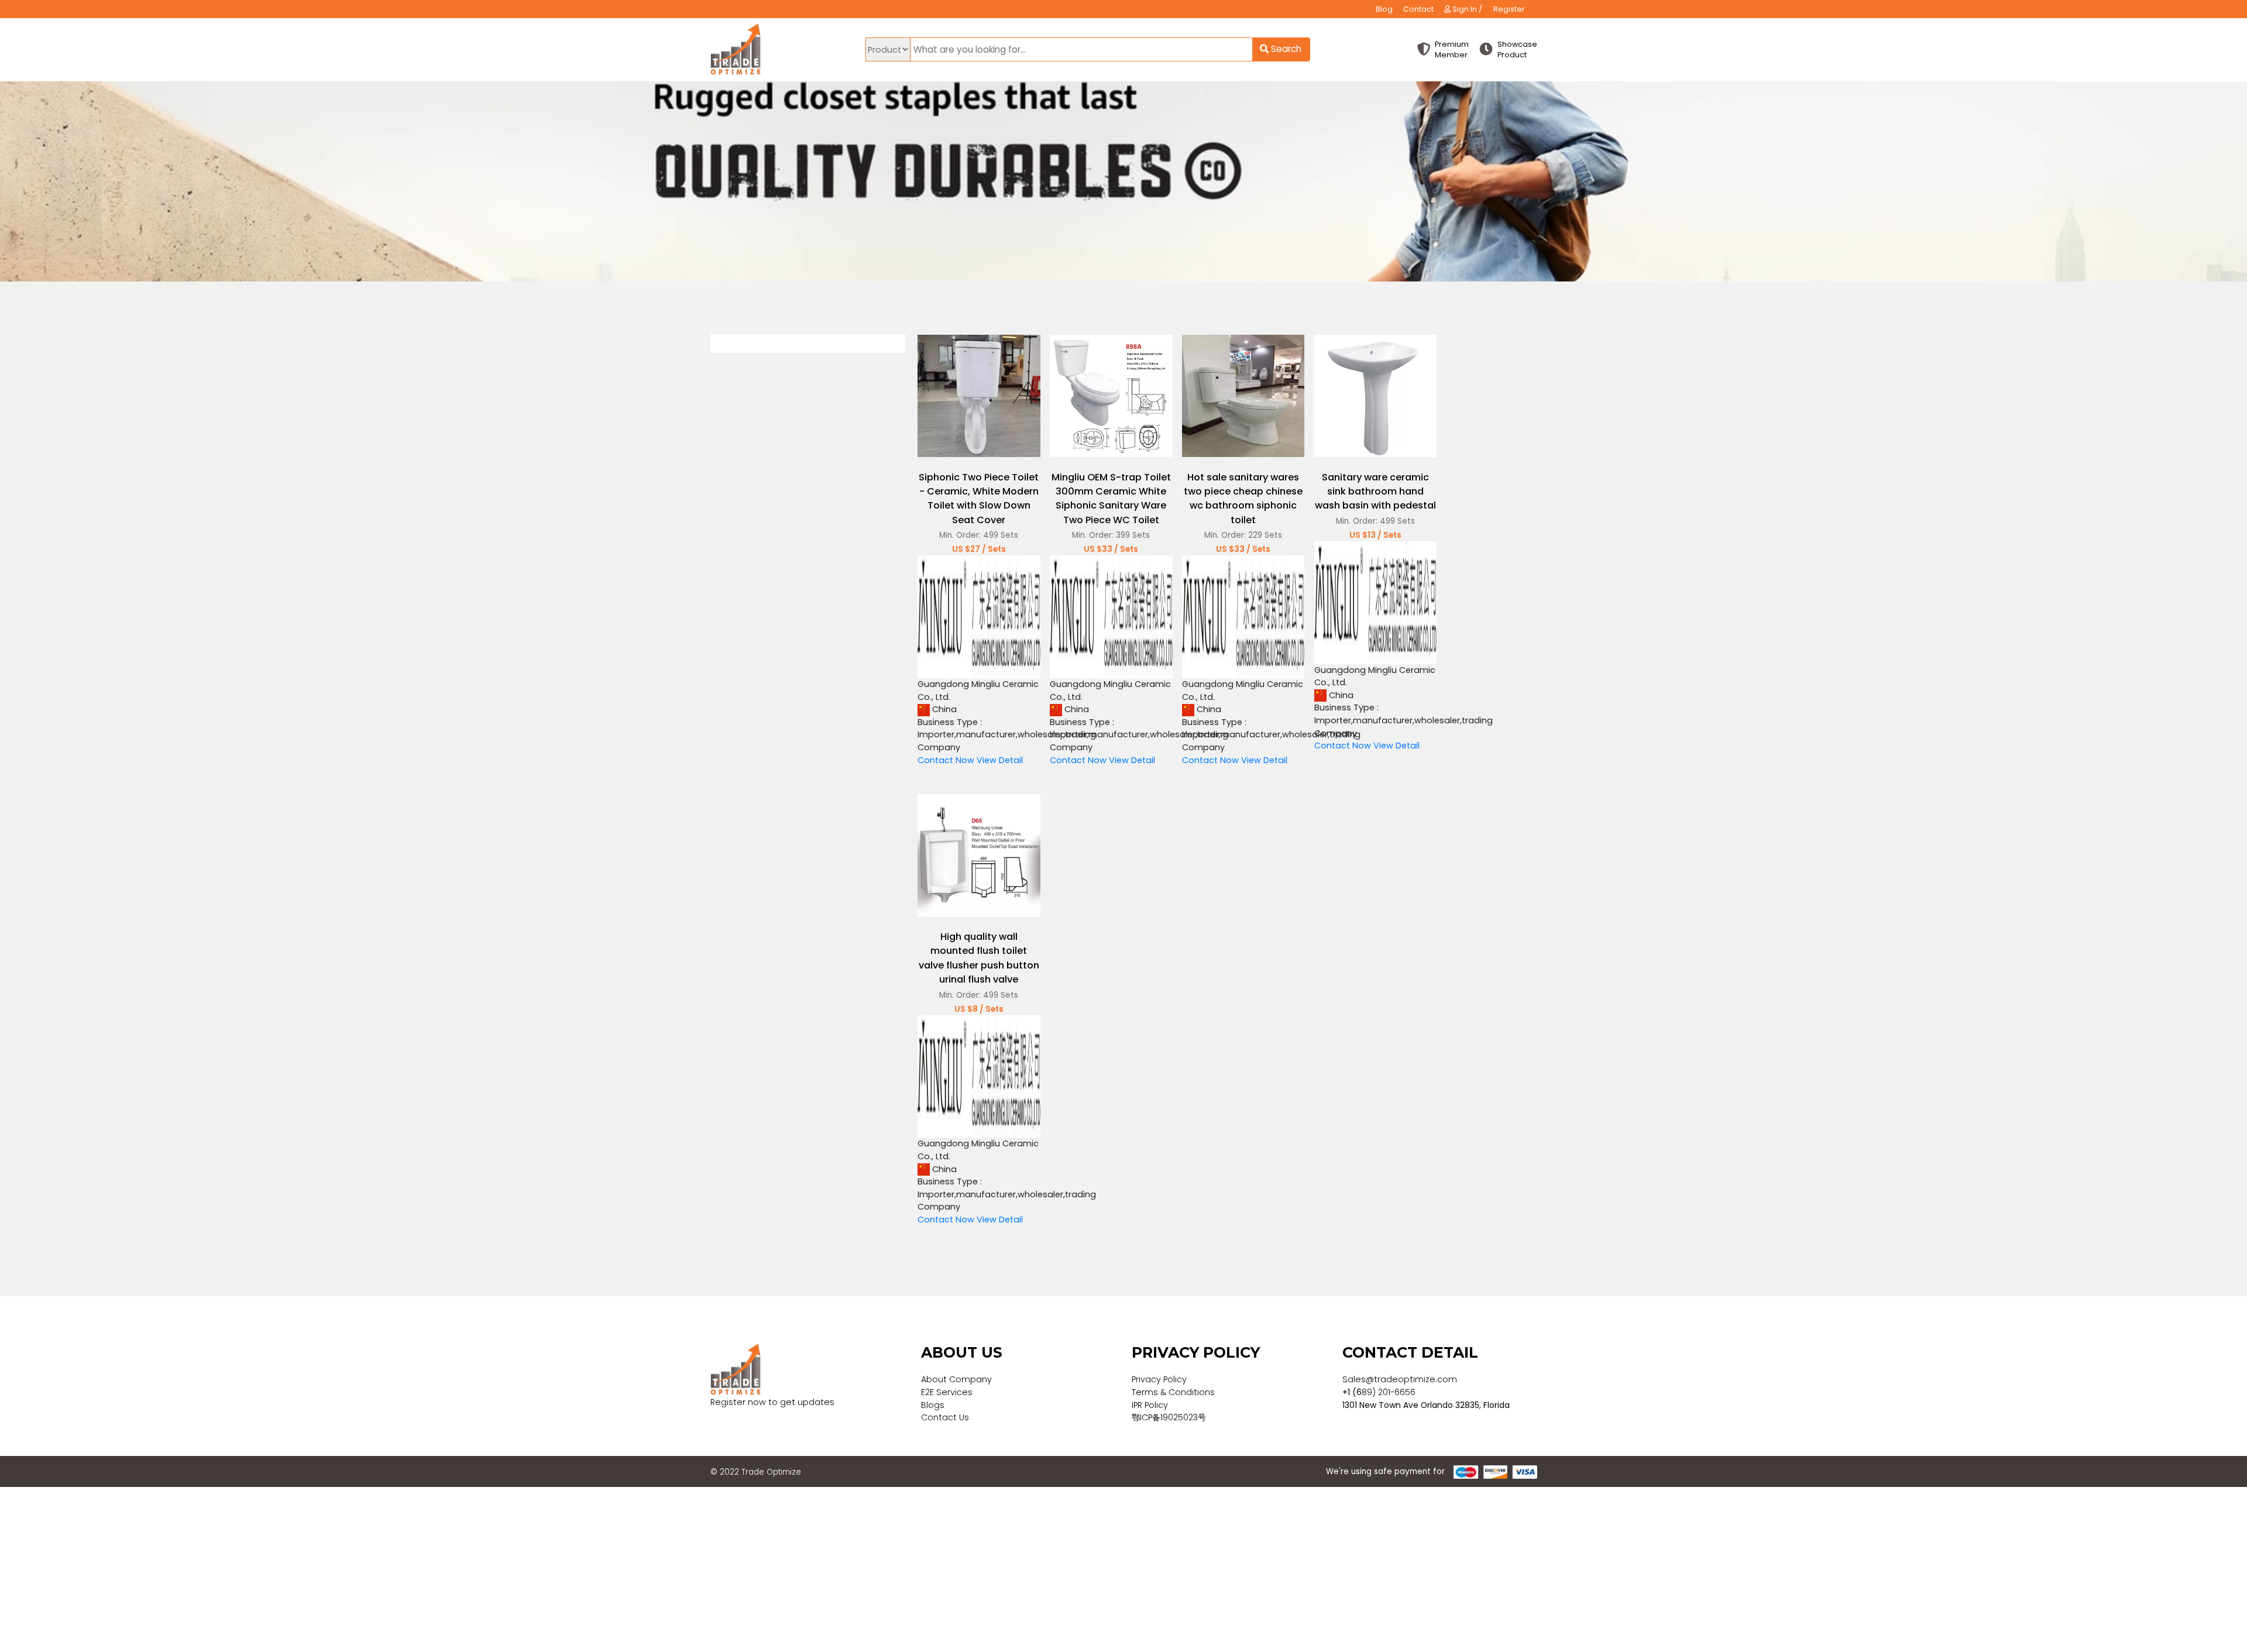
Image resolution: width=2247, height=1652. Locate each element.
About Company (956, 1379)
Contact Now (946, 760)
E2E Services (947, 1392)
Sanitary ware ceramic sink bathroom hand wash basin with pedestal (1375, 492)
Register (1509, 9)
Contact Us (945, 1417)
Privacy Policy (1159, 1379)
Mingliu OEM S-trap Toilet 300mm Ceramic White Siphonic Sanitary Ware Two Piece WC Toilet (1111, 499)
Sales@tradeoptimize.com (1400, 1379)
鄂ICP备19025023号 (1169, 1417)
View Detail (1000, 760)
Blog (1384, 9)
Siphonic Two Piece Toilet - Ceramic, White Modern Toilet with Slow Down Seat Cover (979, 499)
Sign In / (1466, 9)
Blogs (933, 1405)
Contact (1418, 9)
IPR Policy (1150, 1405)
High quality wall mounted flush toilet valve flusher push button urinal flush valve (979, 958)
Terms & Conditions (1173, 1392)
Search (1285, 49)
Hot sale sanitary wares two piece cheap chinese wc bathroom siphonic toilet (1243, 499)
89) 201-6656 (1389, 1392)
